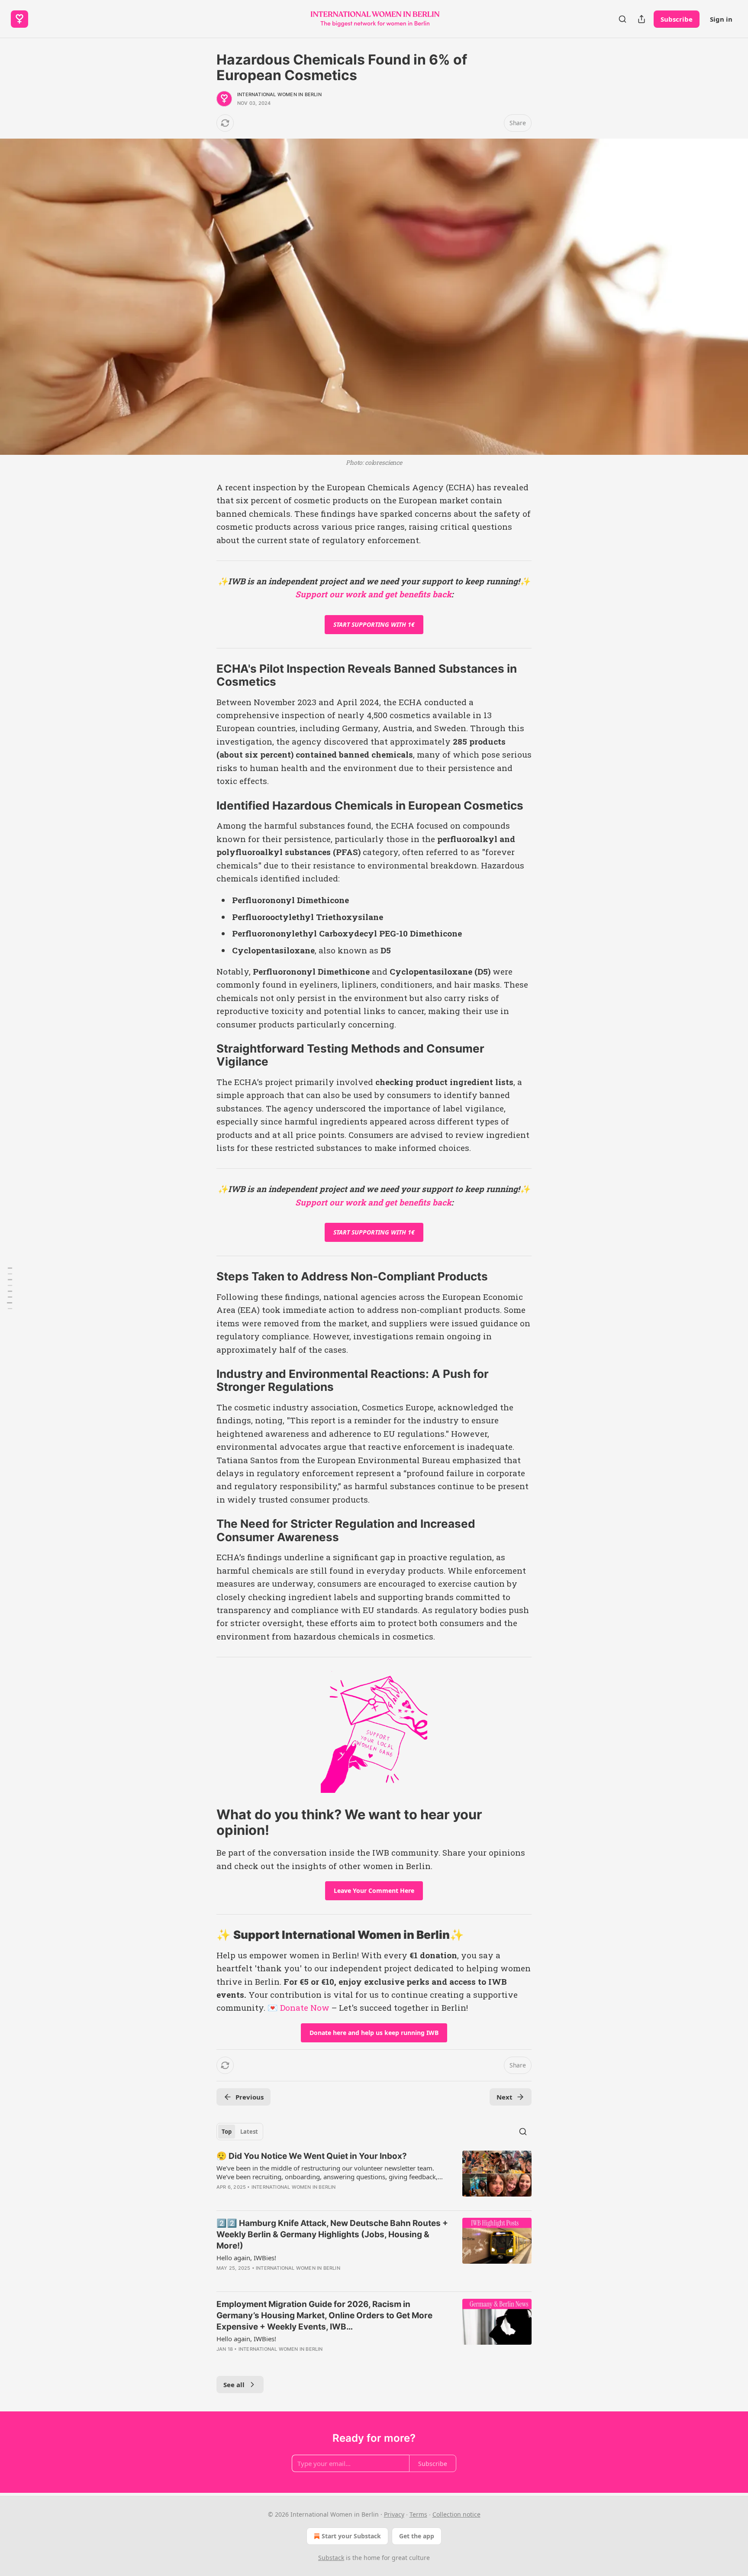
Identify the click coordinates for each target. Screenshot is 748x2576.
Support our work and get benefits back (373, 594)
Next (505, 2097)
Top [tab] (227, 2132)
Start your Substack (351, 2536)
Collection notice (456, 2514)
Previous (250, 2097)
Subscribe (677, 19)
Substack (331, 2558)
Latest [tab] (249, 2132)
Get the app (417, 2536)
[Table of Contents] (10, 1288)
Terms (418, 2514)
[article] (374, 2177)
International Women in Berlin (279, 94)
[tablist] (240, 2132)
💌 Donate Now (298, 2007)
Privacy (394, 2514)
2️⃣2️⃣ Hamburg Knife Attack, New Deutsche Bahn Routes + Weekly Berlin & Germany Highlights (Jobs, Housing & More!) (332, 2234)
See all (234, 2385)
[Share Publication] (642, 19)
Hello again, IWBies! (246, 2258)
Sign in (721, 19)
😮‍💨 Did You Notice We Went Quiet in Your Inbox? (312, 2156)
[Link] (204, 675)
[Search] (622, 19)
